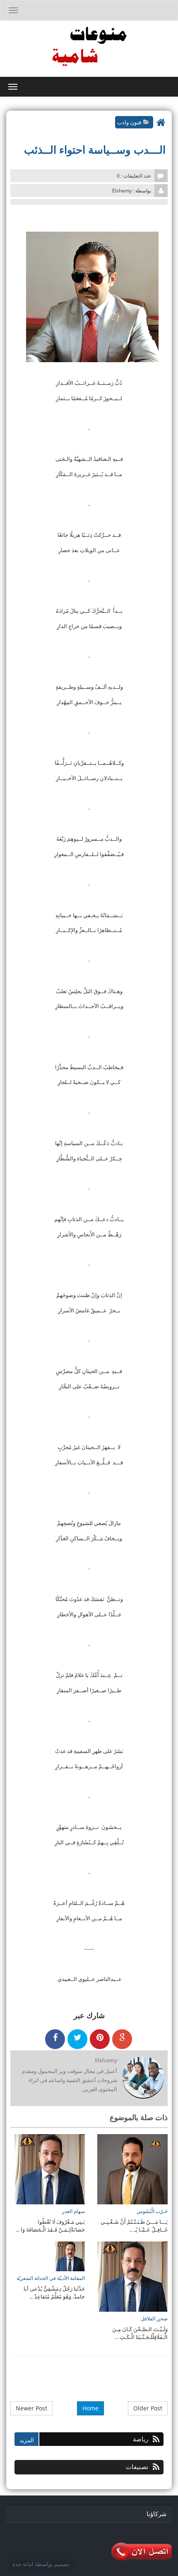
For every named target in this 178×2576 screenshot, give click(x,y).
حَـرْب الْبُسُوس (152, 2211)
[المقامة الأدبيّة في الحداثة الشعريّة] (70, 2256)
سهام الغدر (73, 2211)
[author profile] (143, 2078)
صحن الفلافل (154, 2319)
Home (90, 2408)
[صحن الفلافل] (132, 2276)
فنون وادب (129, 122)
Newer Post (31, 2408)
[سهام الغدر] (50, 2168)
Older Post (148, 2408)
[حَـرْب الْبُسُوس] (132, 2168)
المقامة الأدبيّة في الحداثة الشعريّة (51, 2278)
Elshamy (106, 2060)
